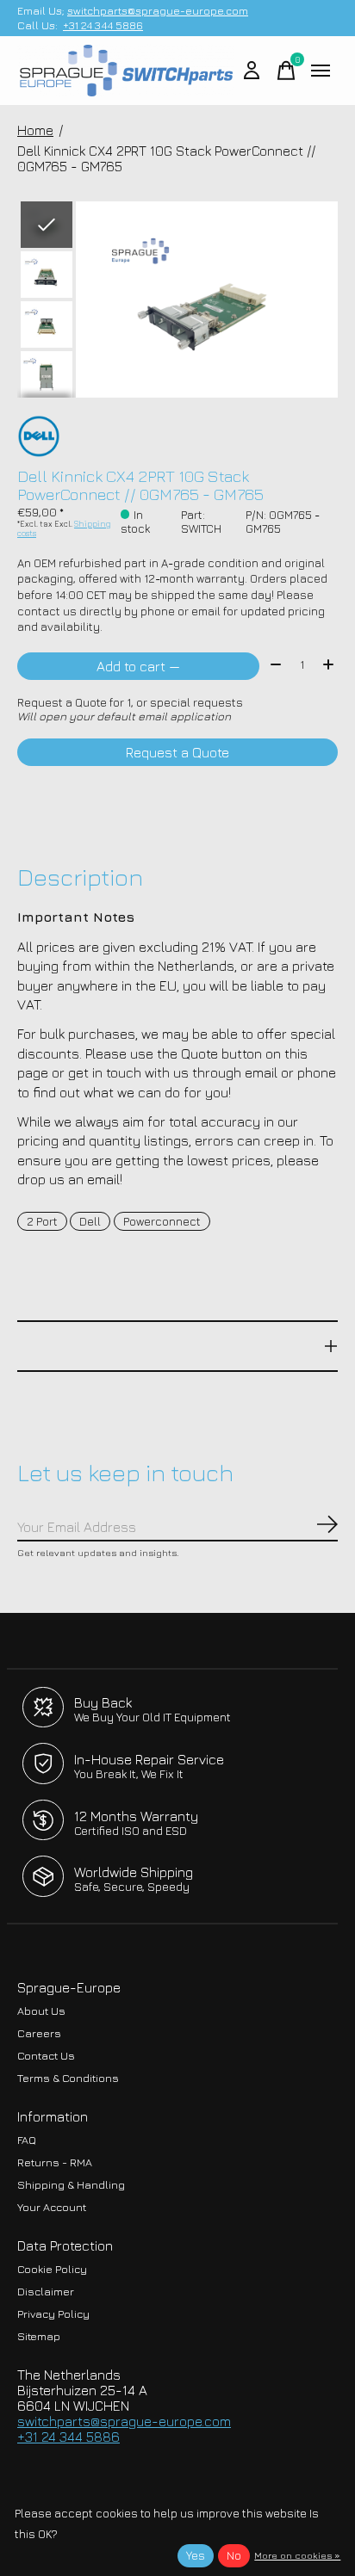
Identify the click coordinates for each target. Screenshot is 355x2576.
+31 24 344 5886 (103, 25)
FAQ (27, 2140)
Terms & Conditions (68, 2078)
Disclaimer (46, 2292)
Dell (90, 1221)
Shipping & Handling (71, 2185)
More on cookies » (297, 2555)
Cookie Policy (52, 2269)
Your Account (52, 2207)
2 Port (42, 1221)
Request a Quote (177, 752)
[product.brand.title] (177, 436)
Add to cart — (138, 666)
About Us (41, 2011)
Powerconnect (162, 1221)
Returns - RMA (55, 2162)
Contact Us (46, 2056)
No (234, 2555)
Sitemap (39, 2336)
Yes (196, 2555)
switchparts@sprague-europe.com (158, 11)
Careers (39, 2033)
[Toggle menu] (321, 71)
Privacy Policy (53, 2314)
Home (35, 130)
